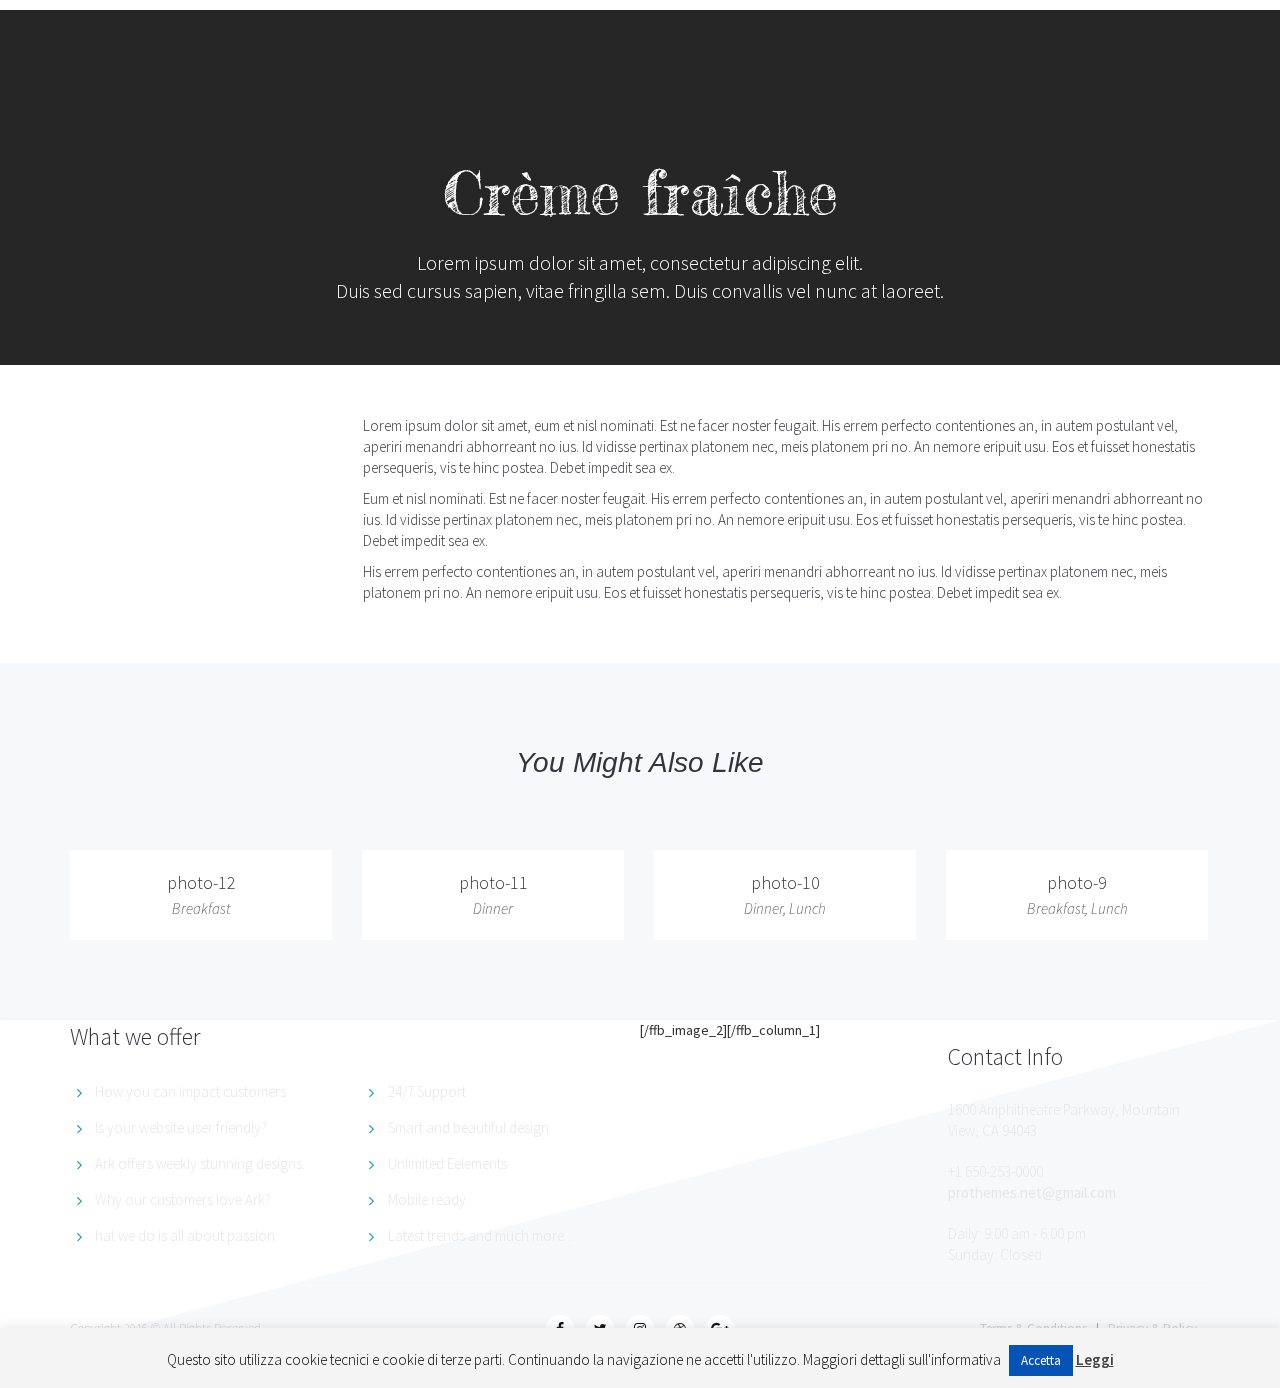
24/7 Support (427, 1091)
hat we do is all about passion (185, 1235)
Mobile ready (427, 1199)
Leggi (1095, 1359)
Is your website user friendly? (181, 1127)
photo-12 (201, 882)
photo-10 (785, 882)
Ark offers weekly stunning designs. (200, 1163)
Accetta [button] (1041, 1360)
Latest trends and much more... (480, 1235)
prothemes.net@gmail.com (1032, 1192)
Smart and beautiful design (468, 1127)
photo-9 (1077, 882)
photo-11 (493, 882)
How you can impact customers (190, 1091)
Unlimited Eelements (447, 1163)
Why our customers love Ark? (183, 1199)
